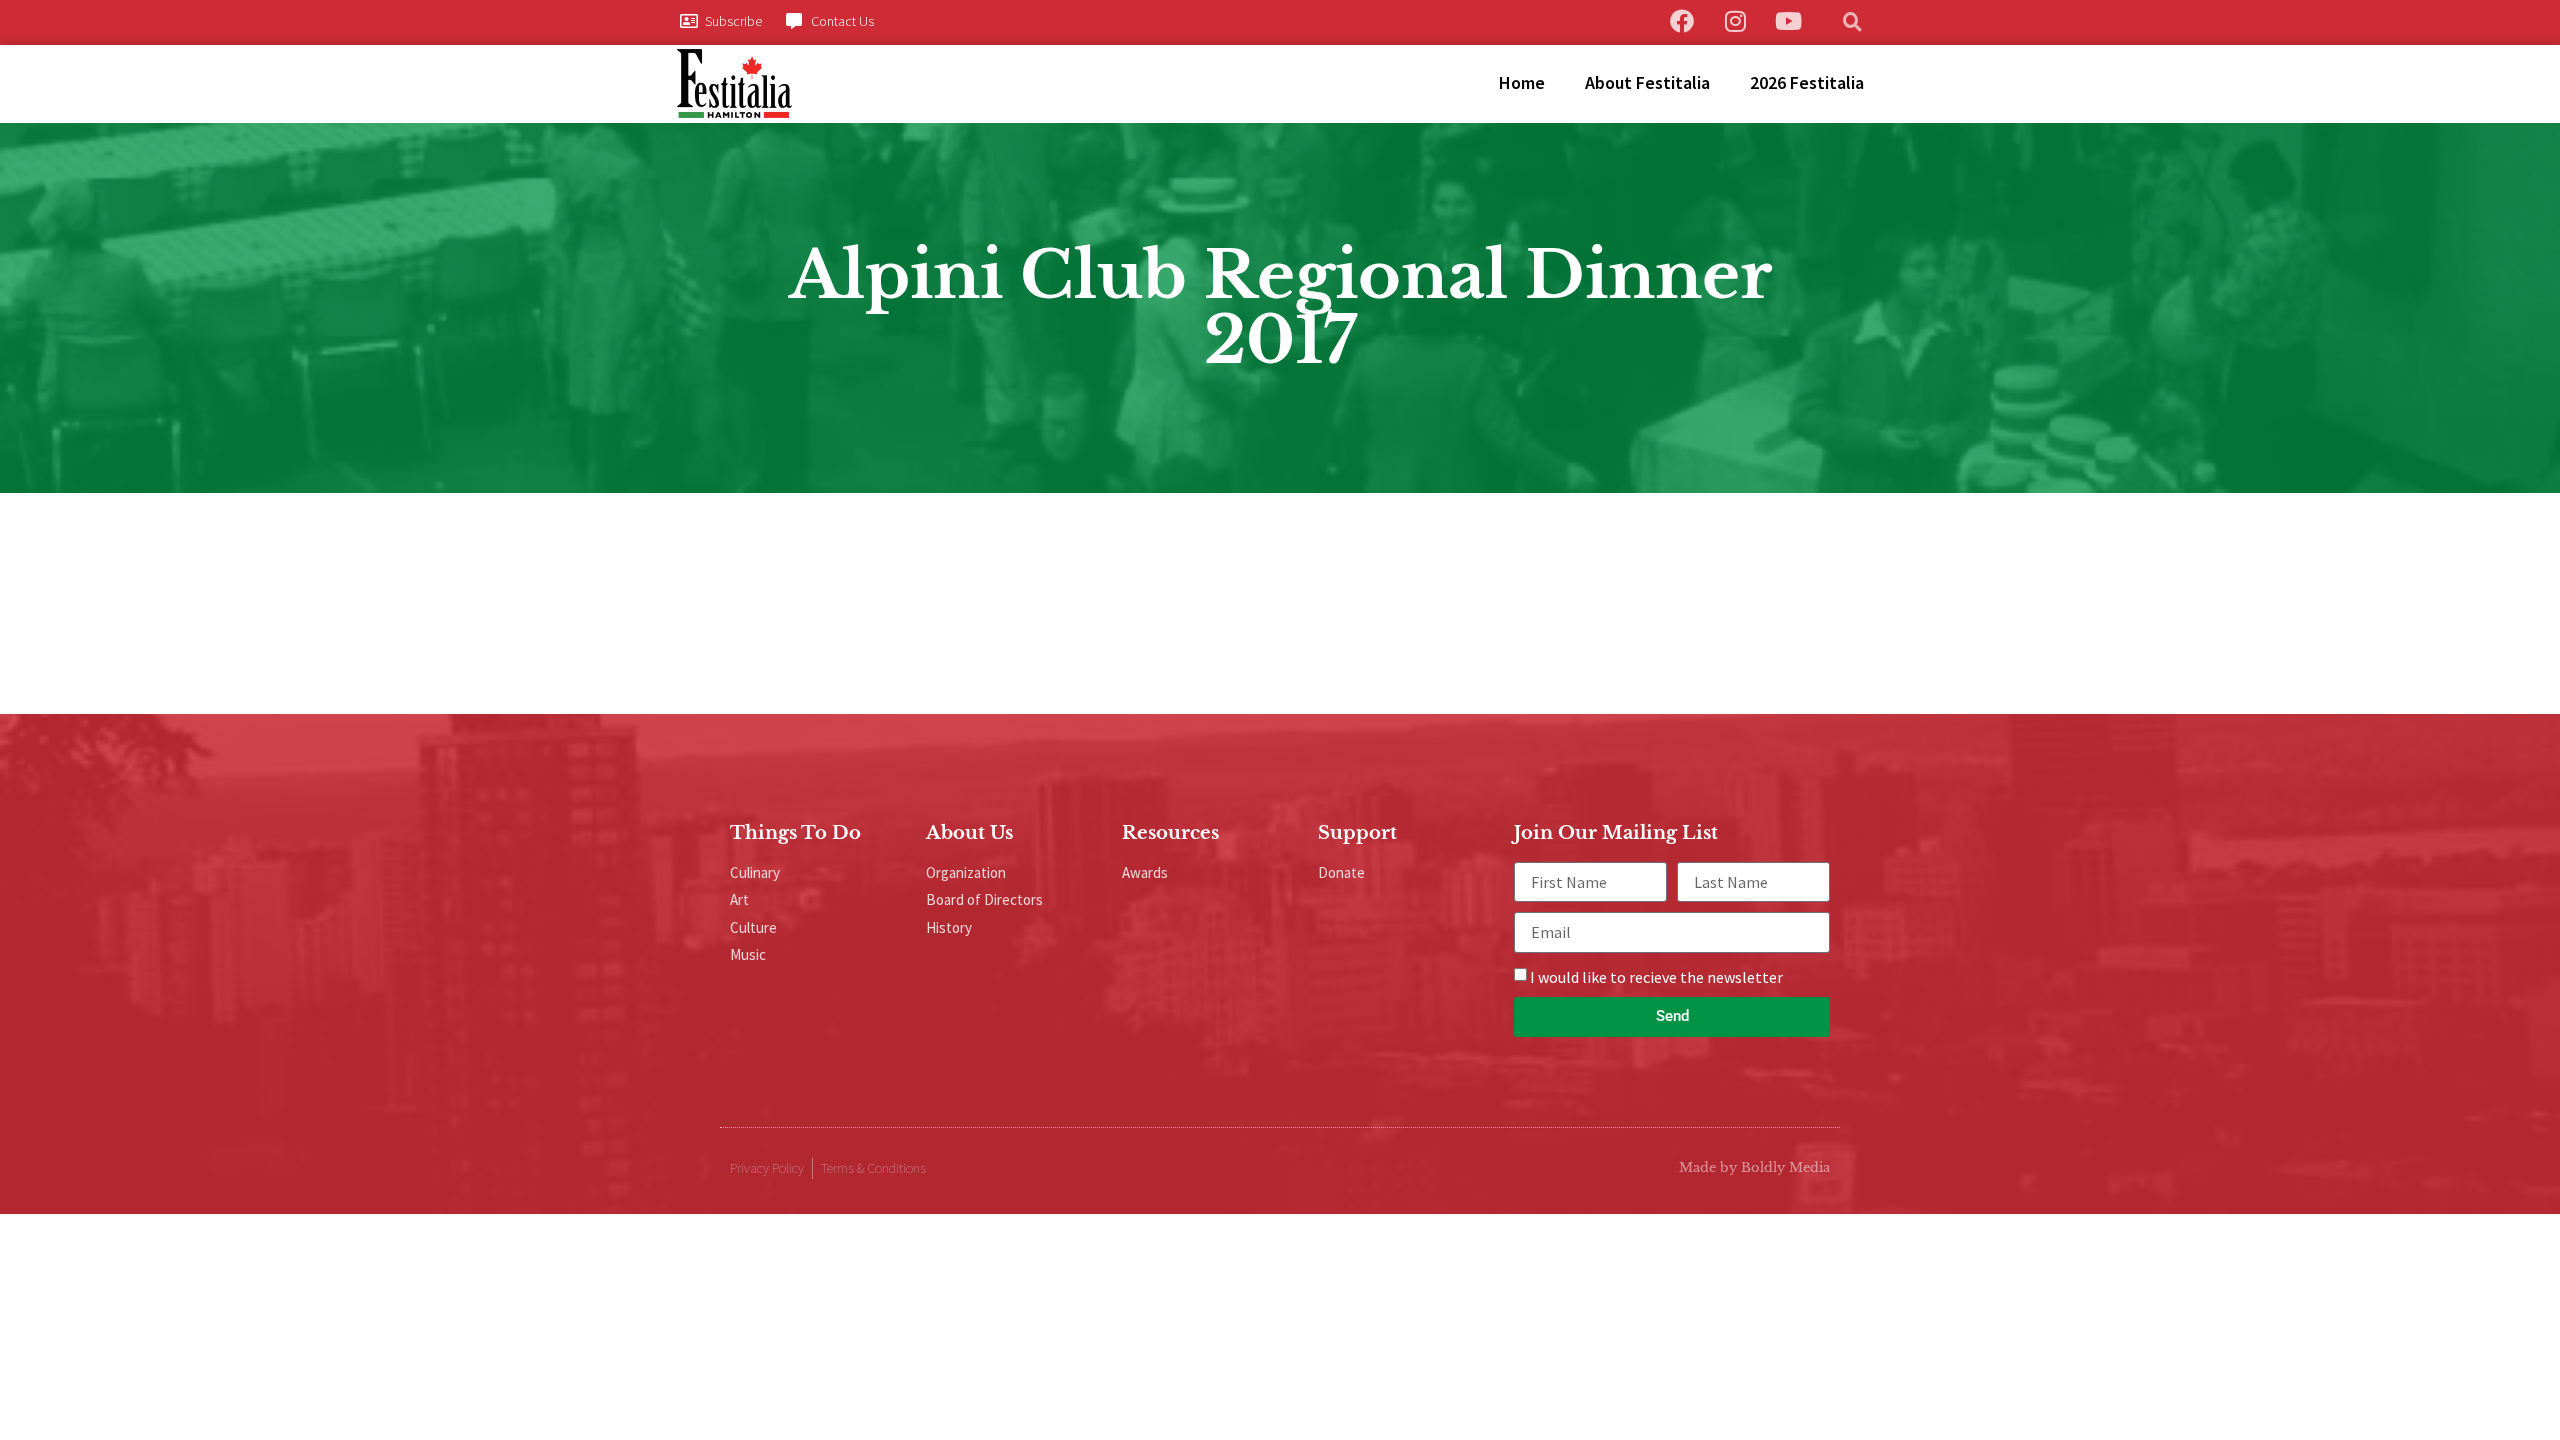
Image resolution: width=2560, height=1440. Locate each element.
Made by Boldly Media (1754, 1167)
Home (1522, 82)
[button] (1853, 21)
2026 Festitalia (1807, 82)
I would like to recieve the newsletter (1656, 977)
